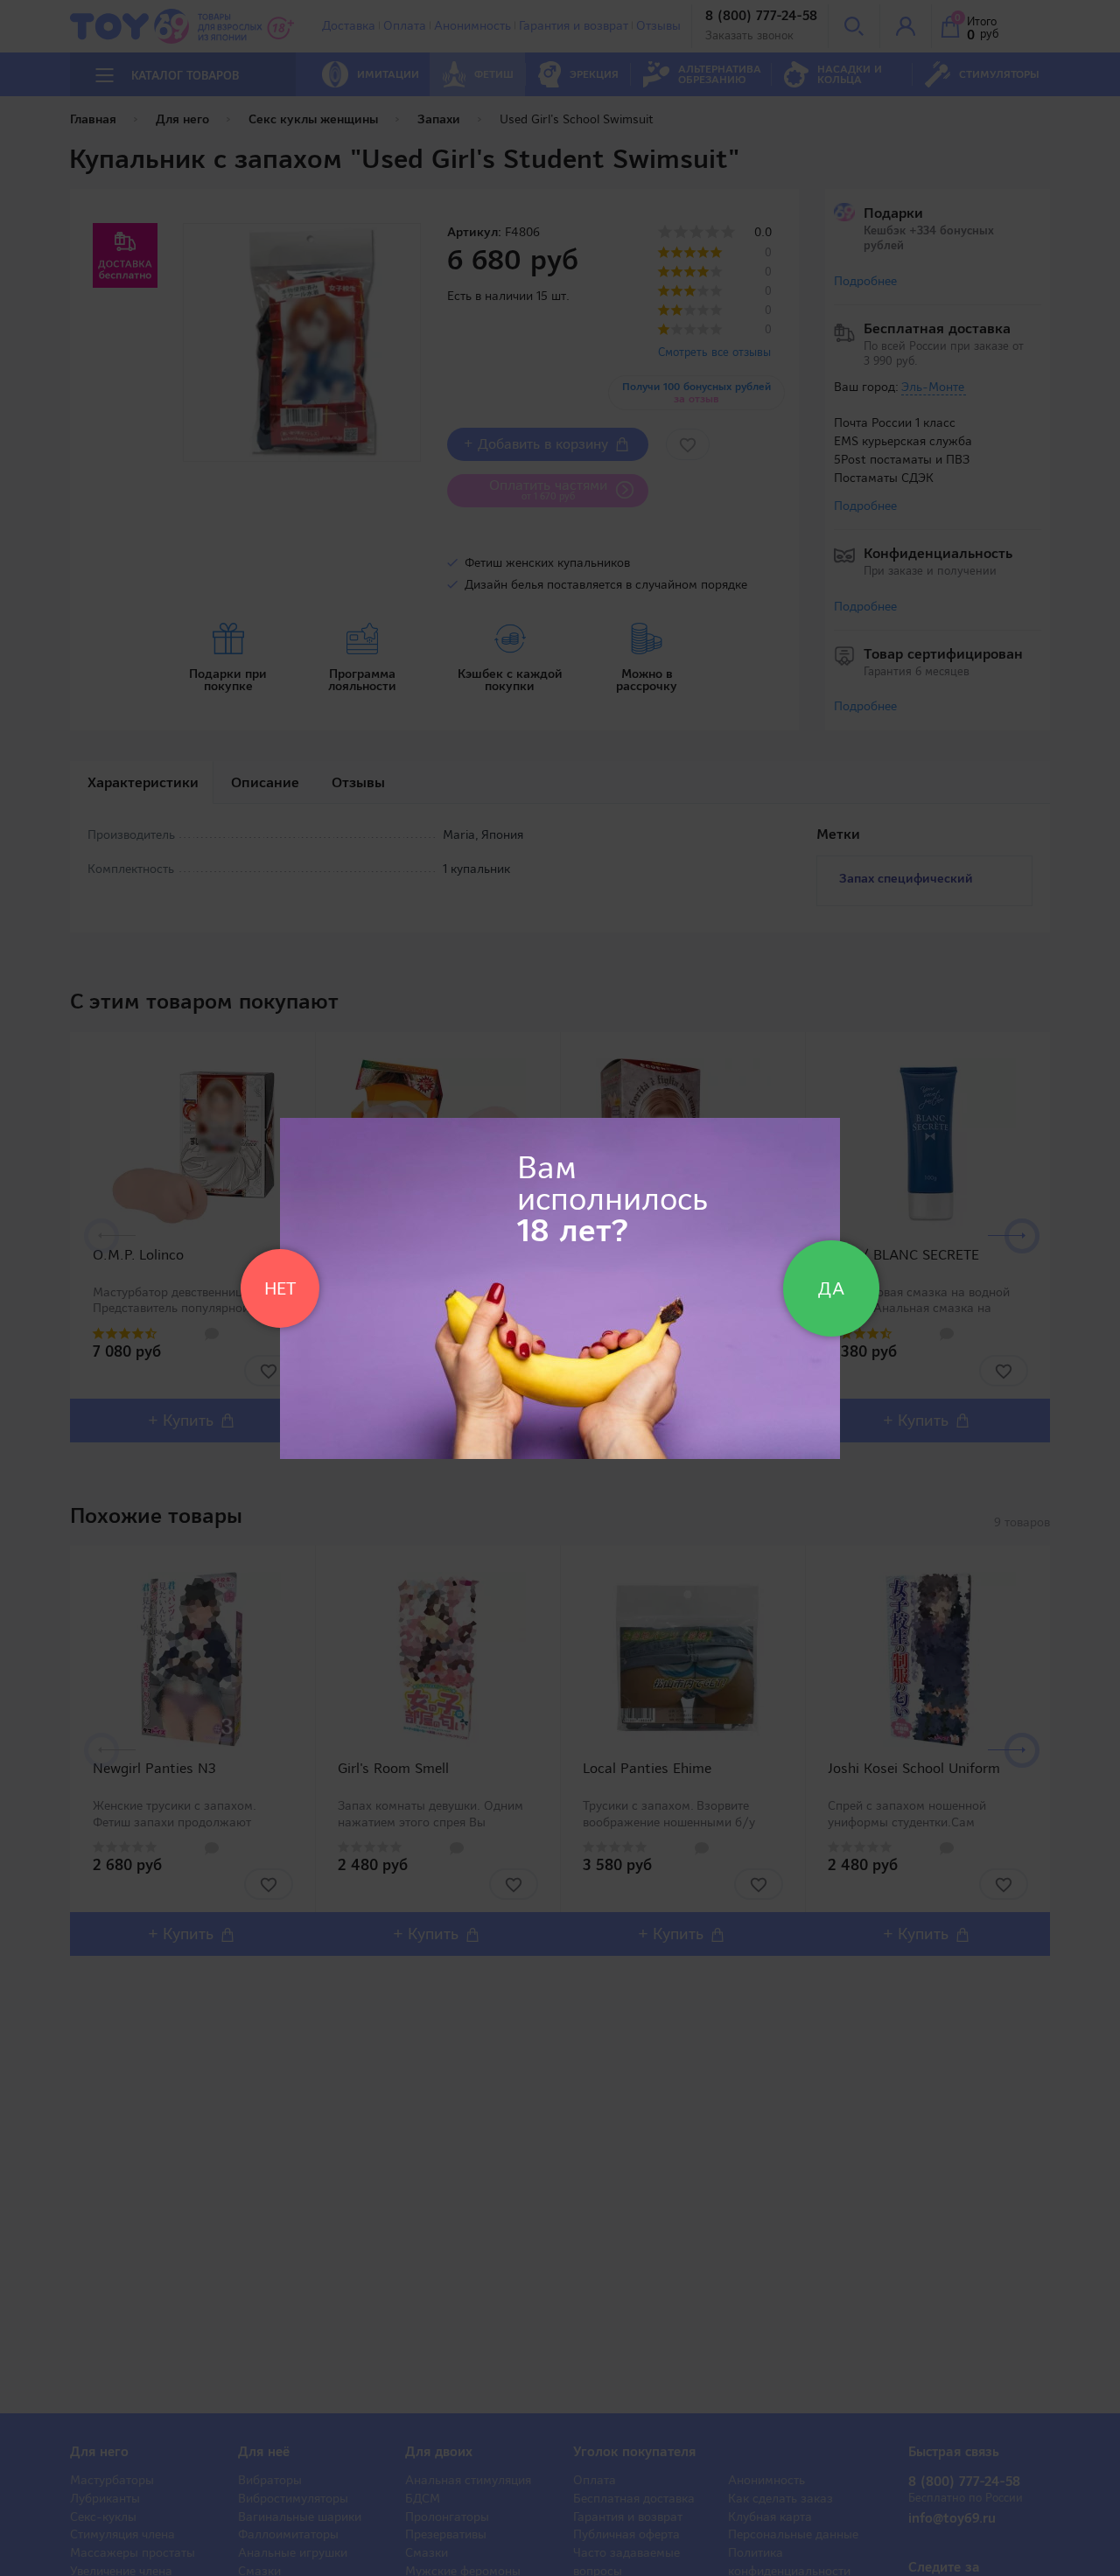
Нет (280, 1288)
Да (831, 1288)
